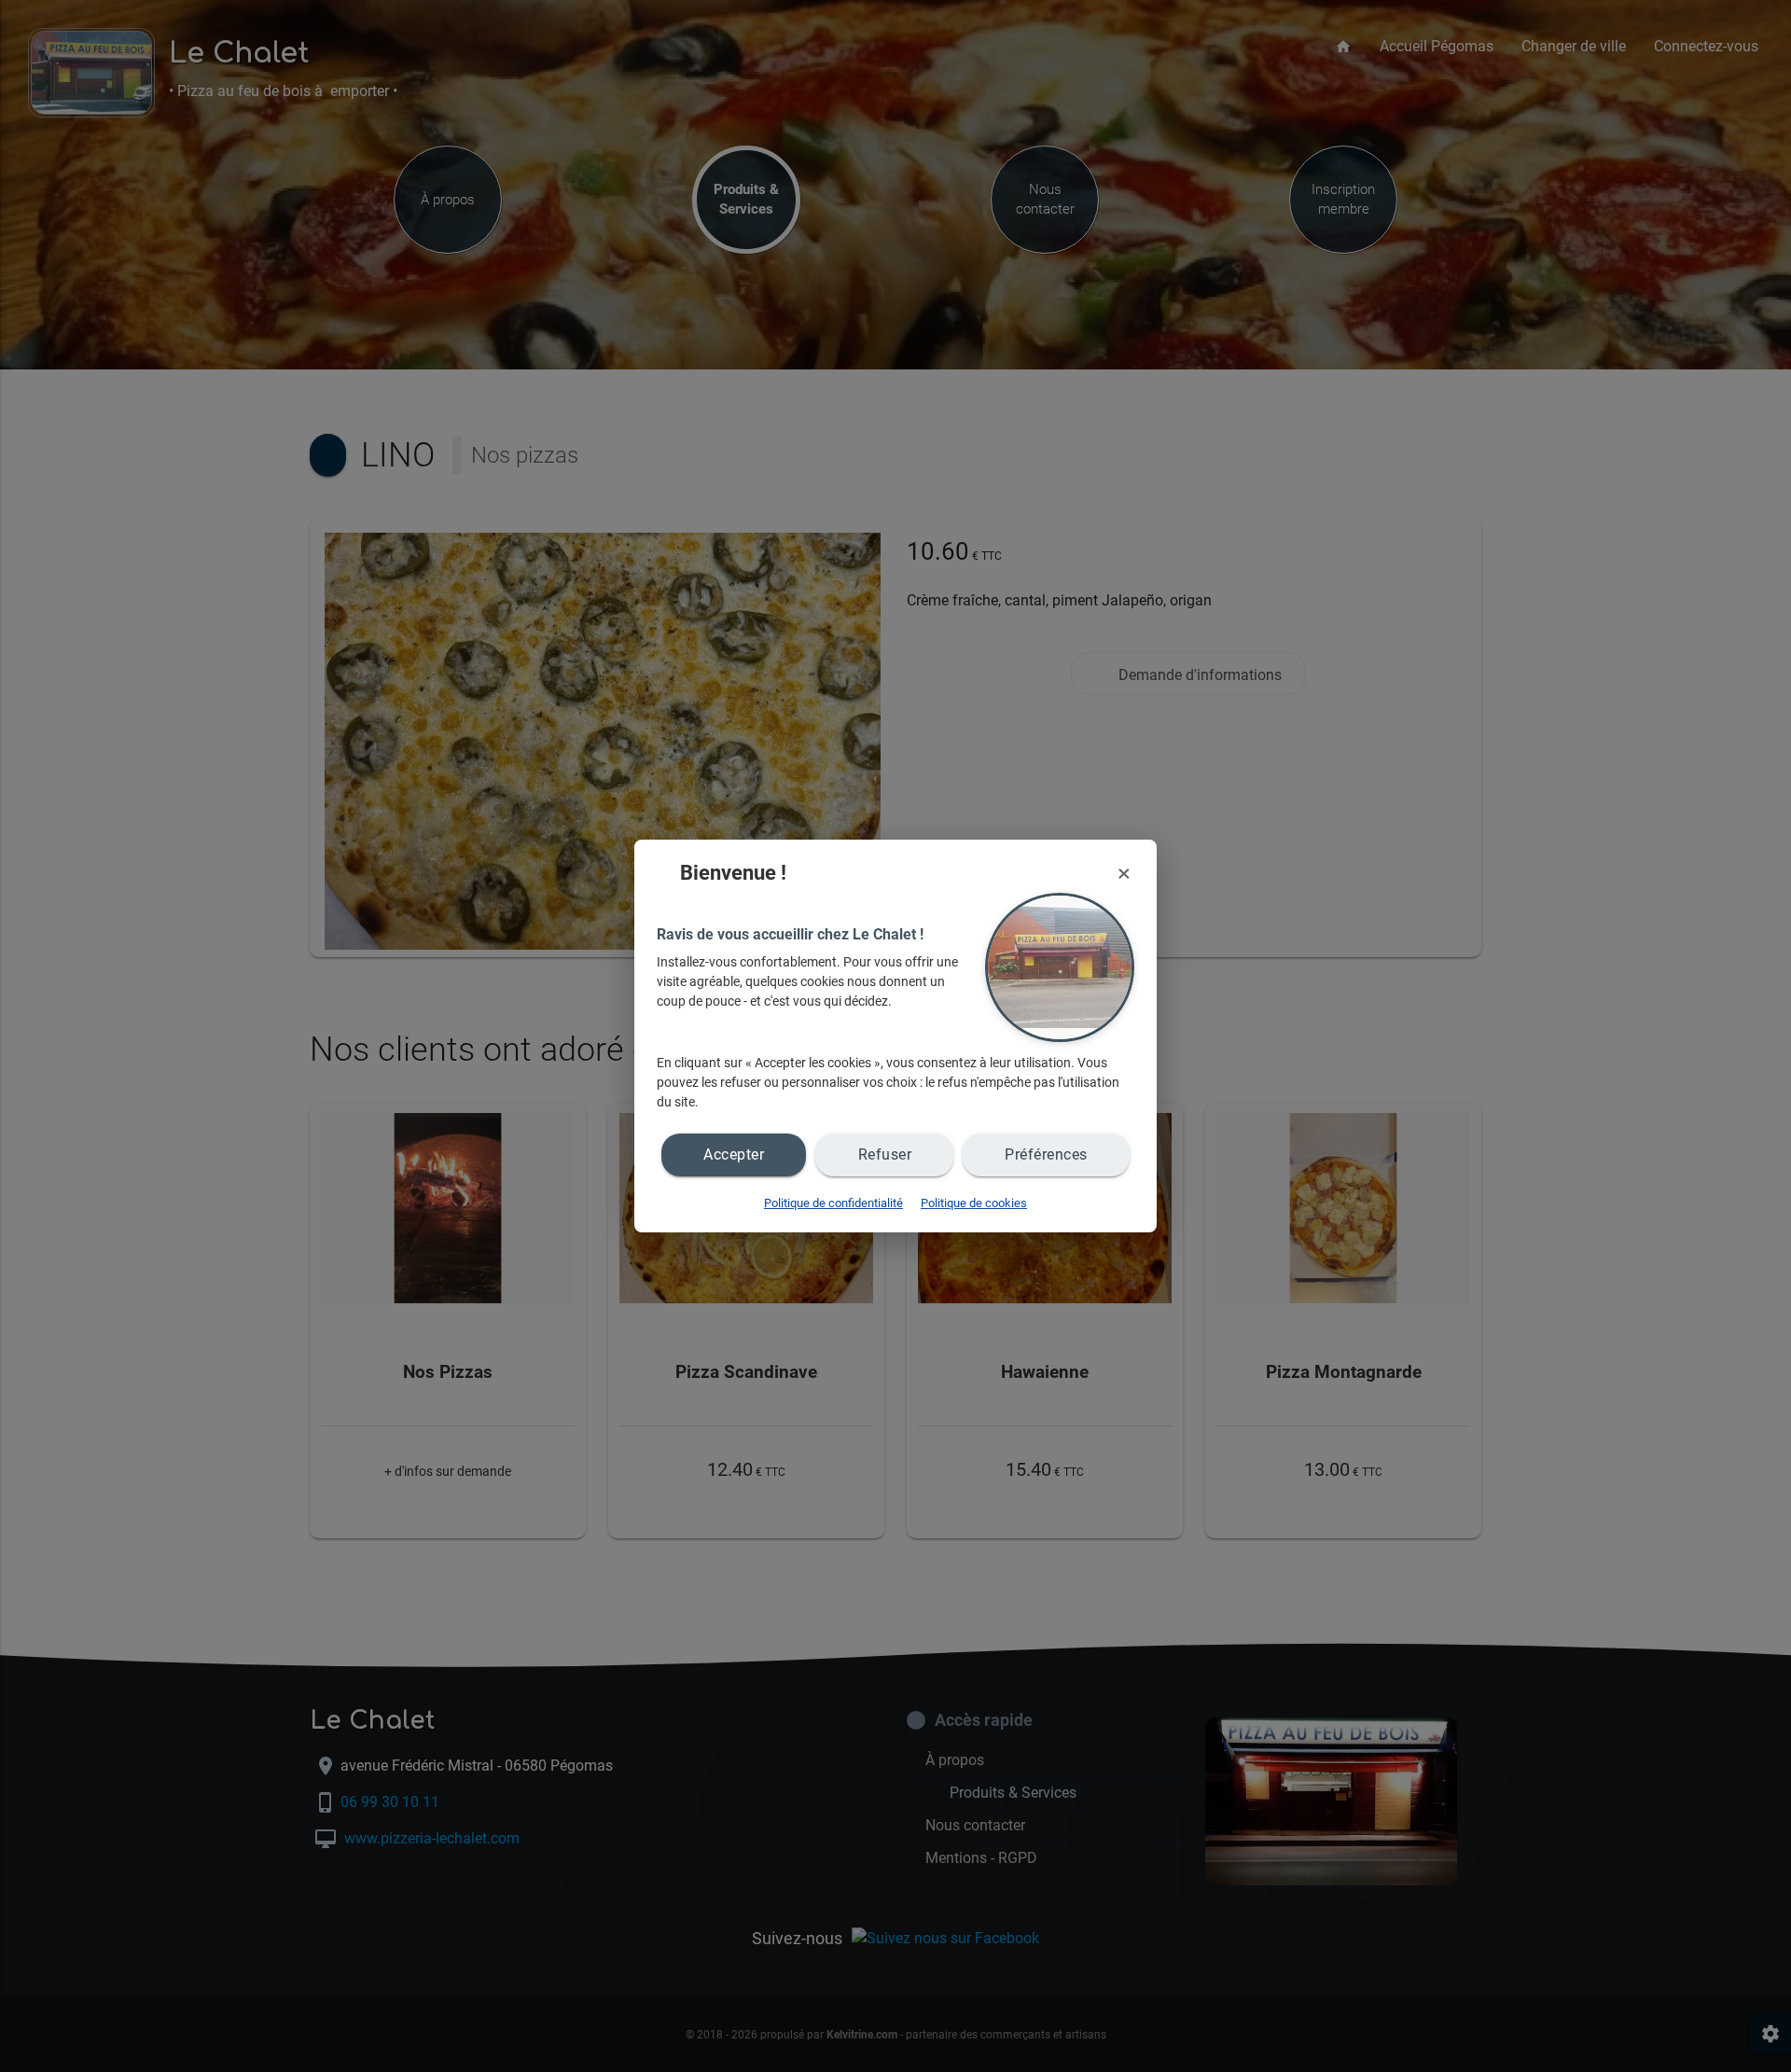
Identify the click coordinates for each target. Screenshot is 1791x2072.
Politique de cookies (974, 1203)
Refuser (885, 1154)
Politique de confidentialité (833, 1203)
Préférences (1046, 1154)
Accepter (734, 1154)
